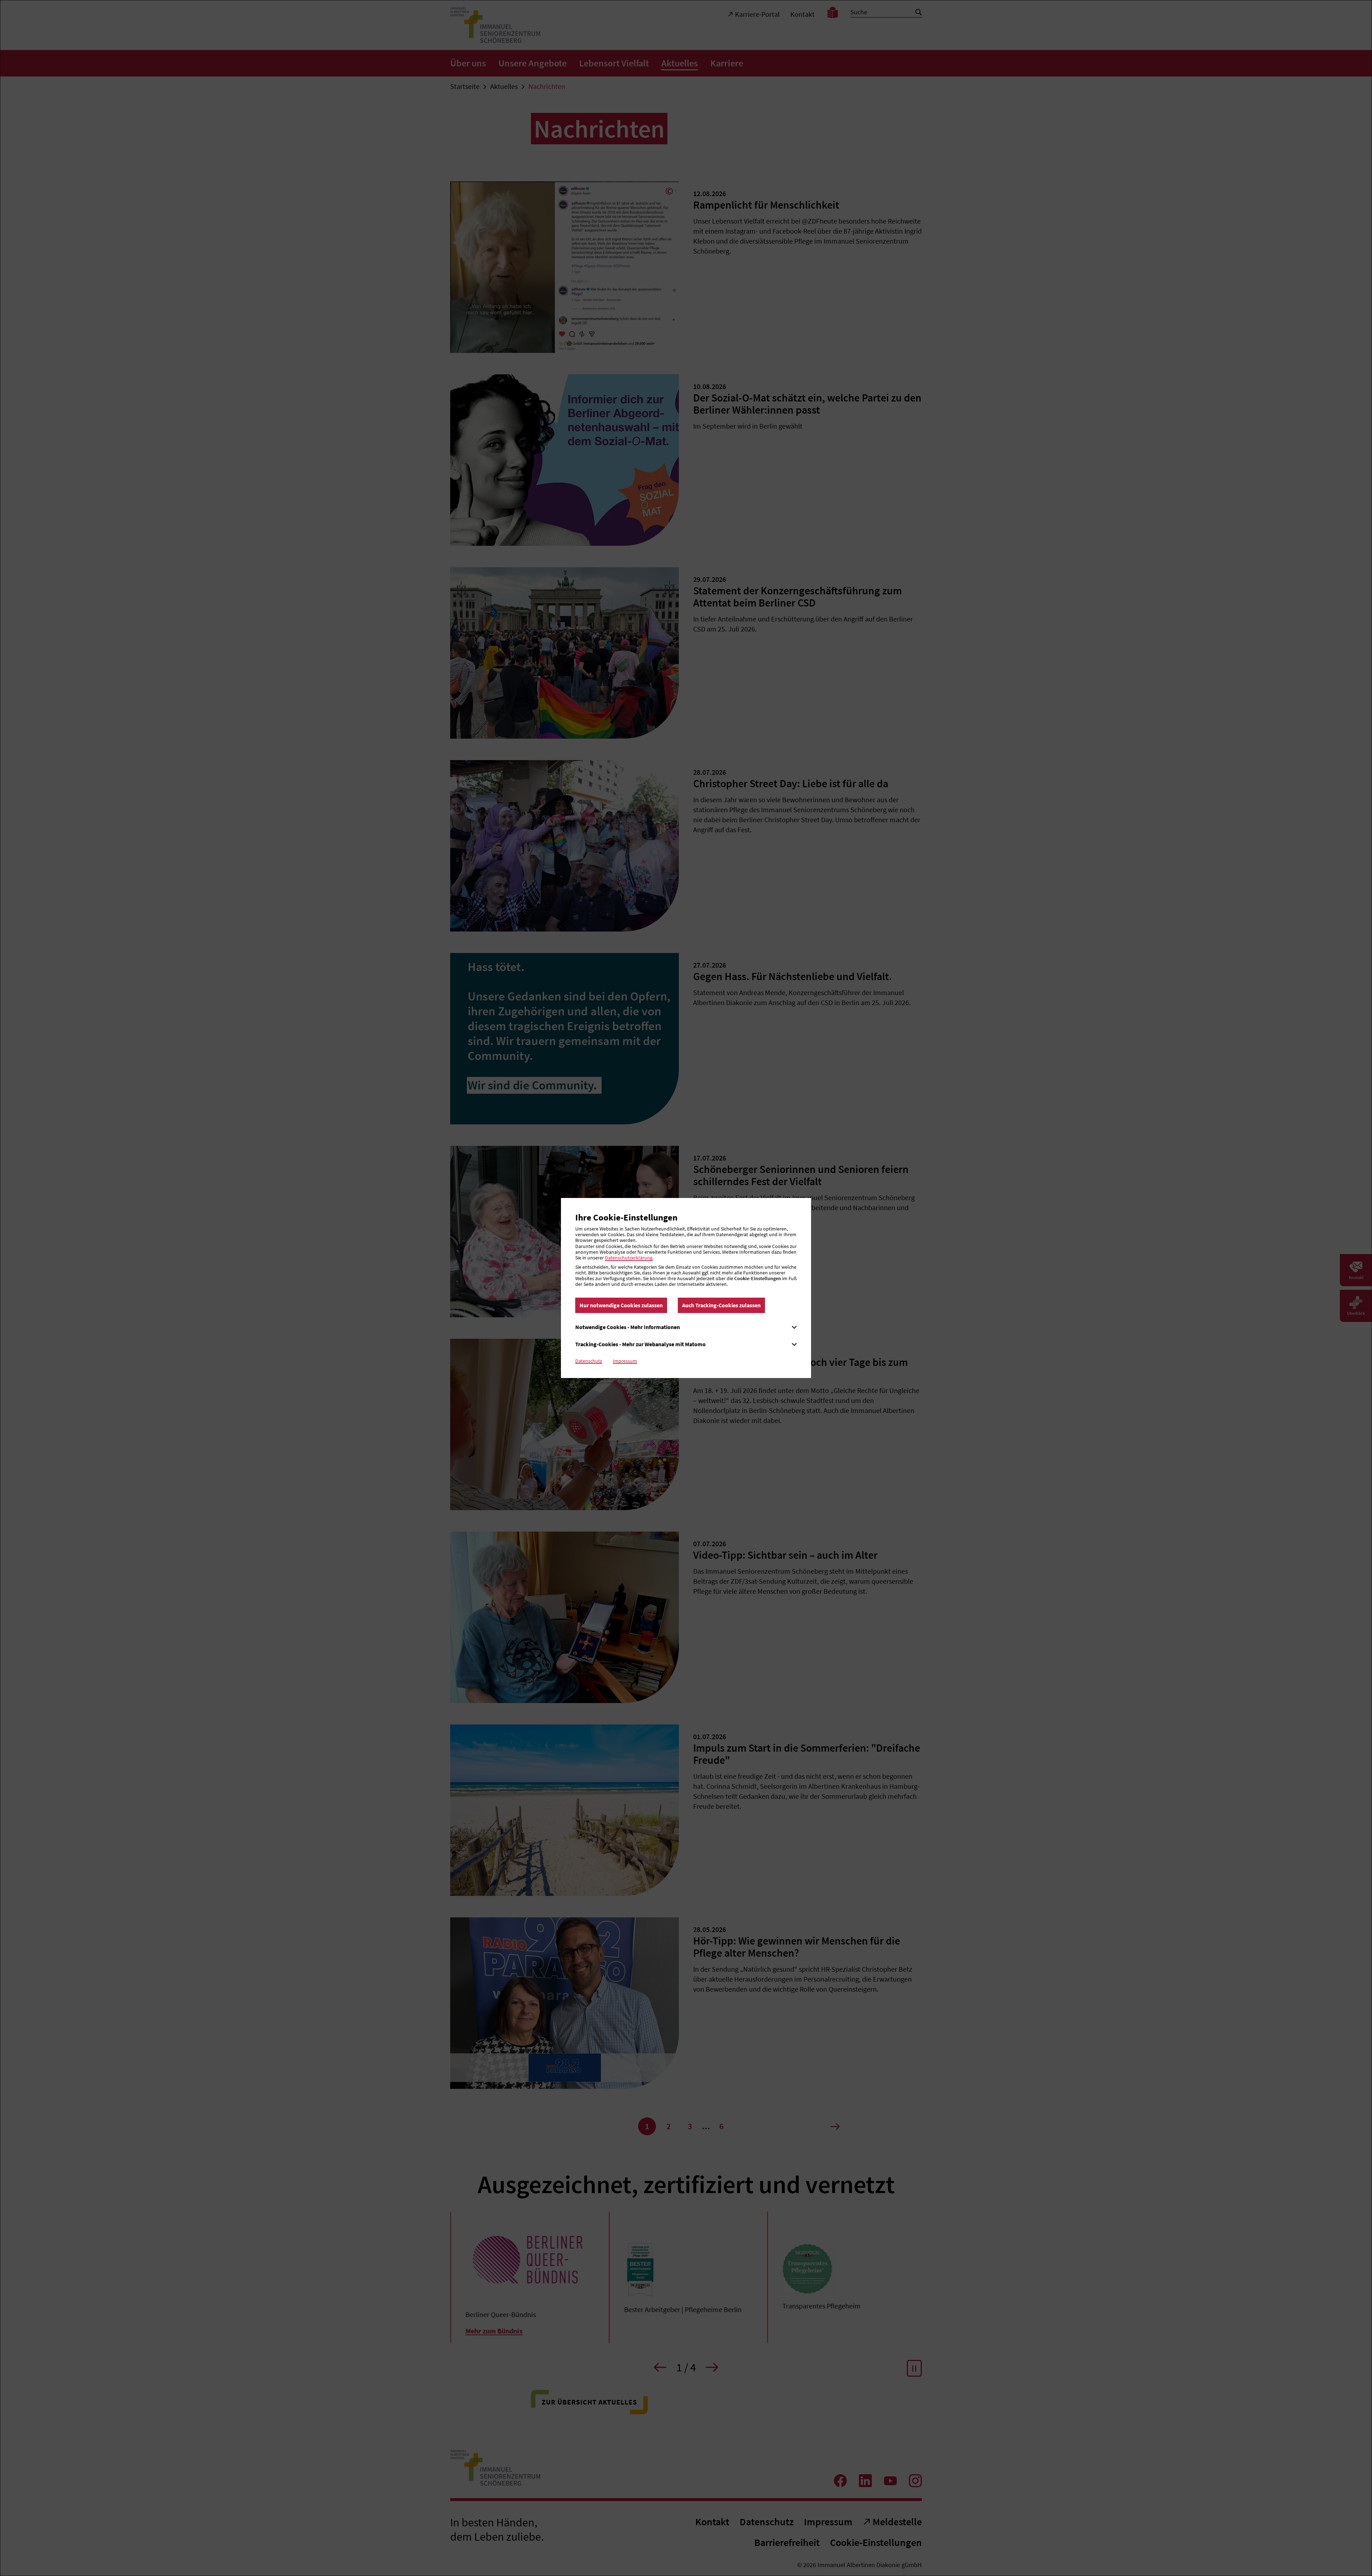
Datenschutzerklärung (629, 1258)
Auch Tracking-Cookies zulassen (721, 1305)
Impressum (625, 1361)
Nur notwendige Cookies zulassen (621, 1305)
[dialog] (686, 1288)
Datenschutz (589, 1361)
